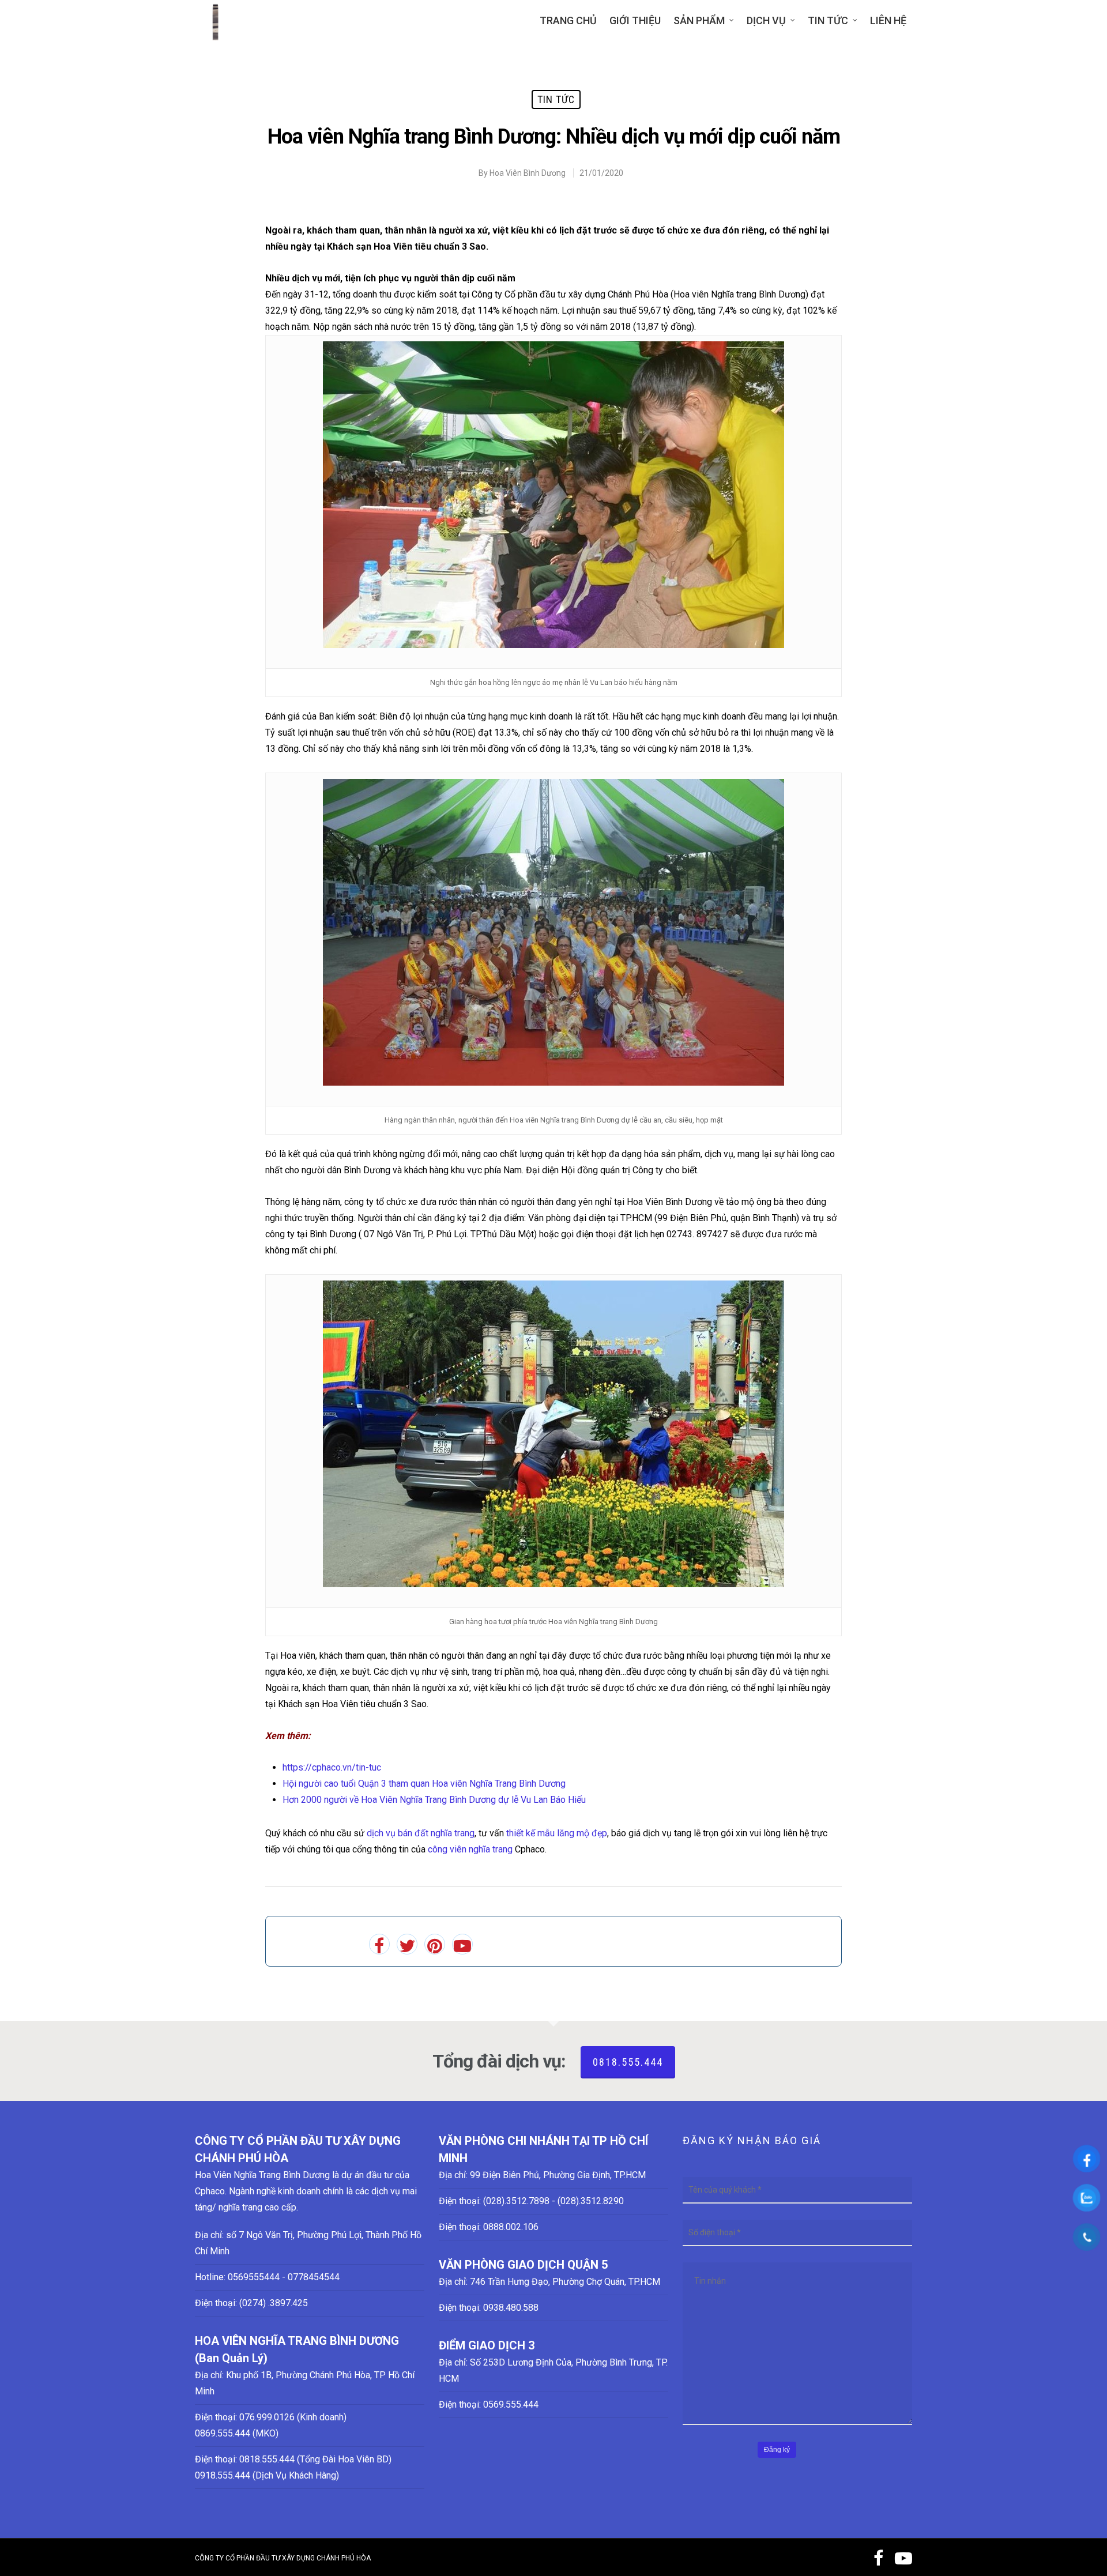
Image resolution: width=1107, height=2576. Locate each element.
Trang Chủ (568, 20)
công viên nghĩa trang (470, 1849)
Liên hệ (888, 20)
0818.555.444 (628, 2062)
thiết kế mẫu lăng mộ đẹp (557, 1833)
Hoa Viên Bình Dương (528, 173)
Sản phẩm (699, 20)
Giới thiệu (635, 20)
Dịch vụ (766, 20)
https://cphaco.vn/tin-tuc (332, 1767)
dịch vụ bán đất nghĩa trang (419, 1833)
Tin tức (828, 20)
